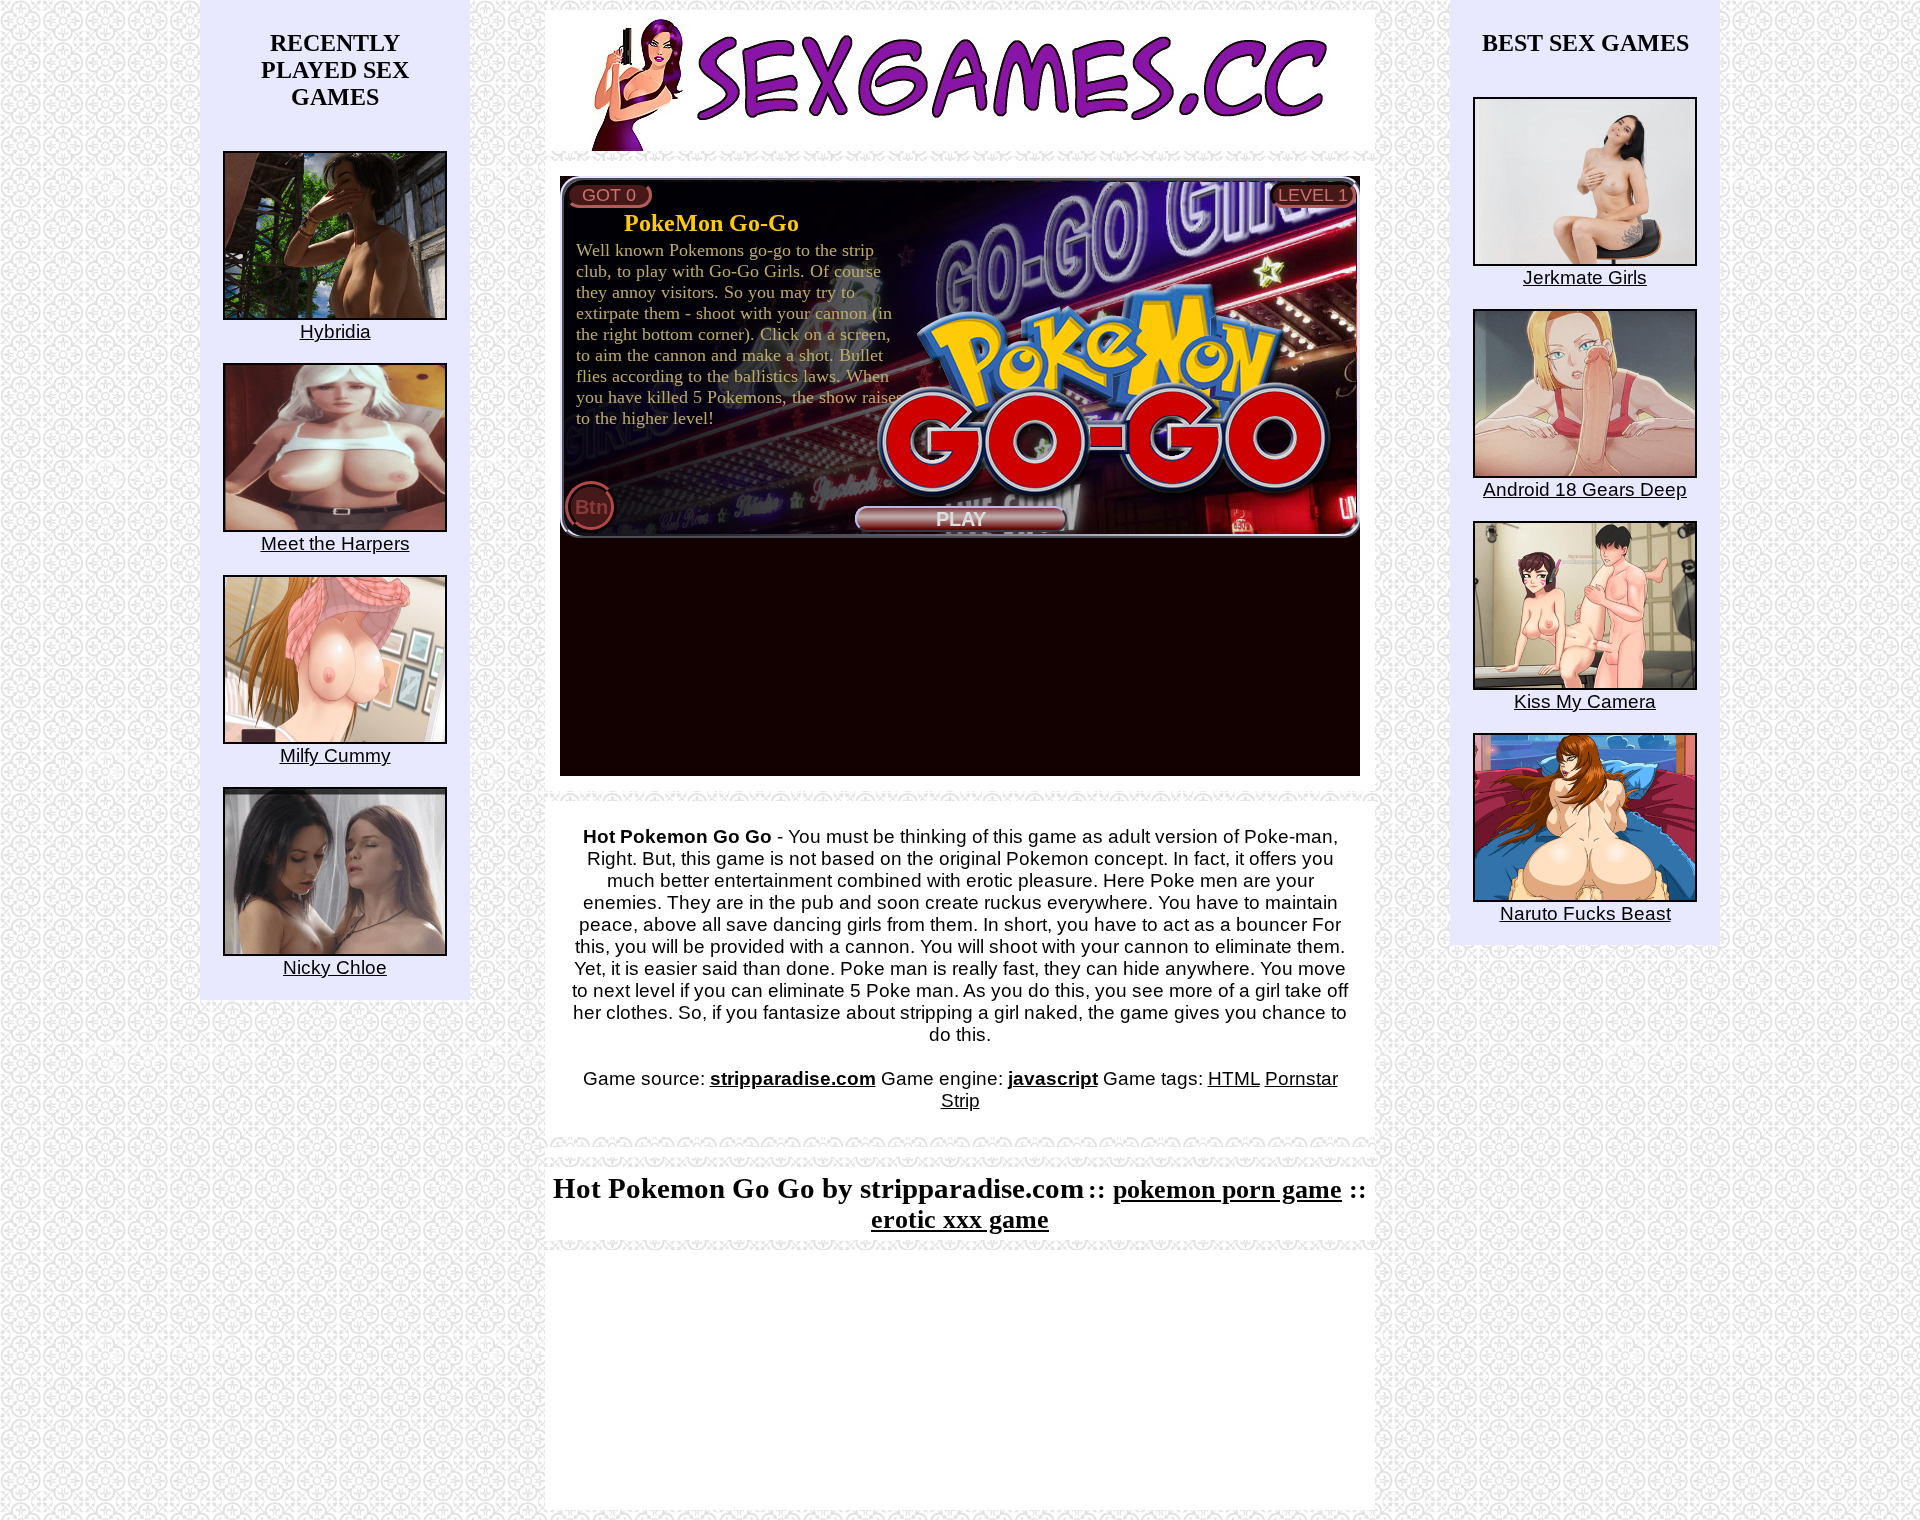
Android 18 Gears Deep (1585, 489)
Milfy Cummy (335, 755)
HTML (1234, 1078)
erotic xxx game (960, 1219)
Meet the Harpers (335, 543)
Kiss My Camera (1585, 701)
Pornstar (1301, 1078)
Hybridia (335, 331)
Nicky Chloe (335, 967)
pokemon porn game (1227, 1189)
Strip (960, 1100)
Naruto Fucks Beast (1585, 913)
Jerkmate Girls (1585, 277)
